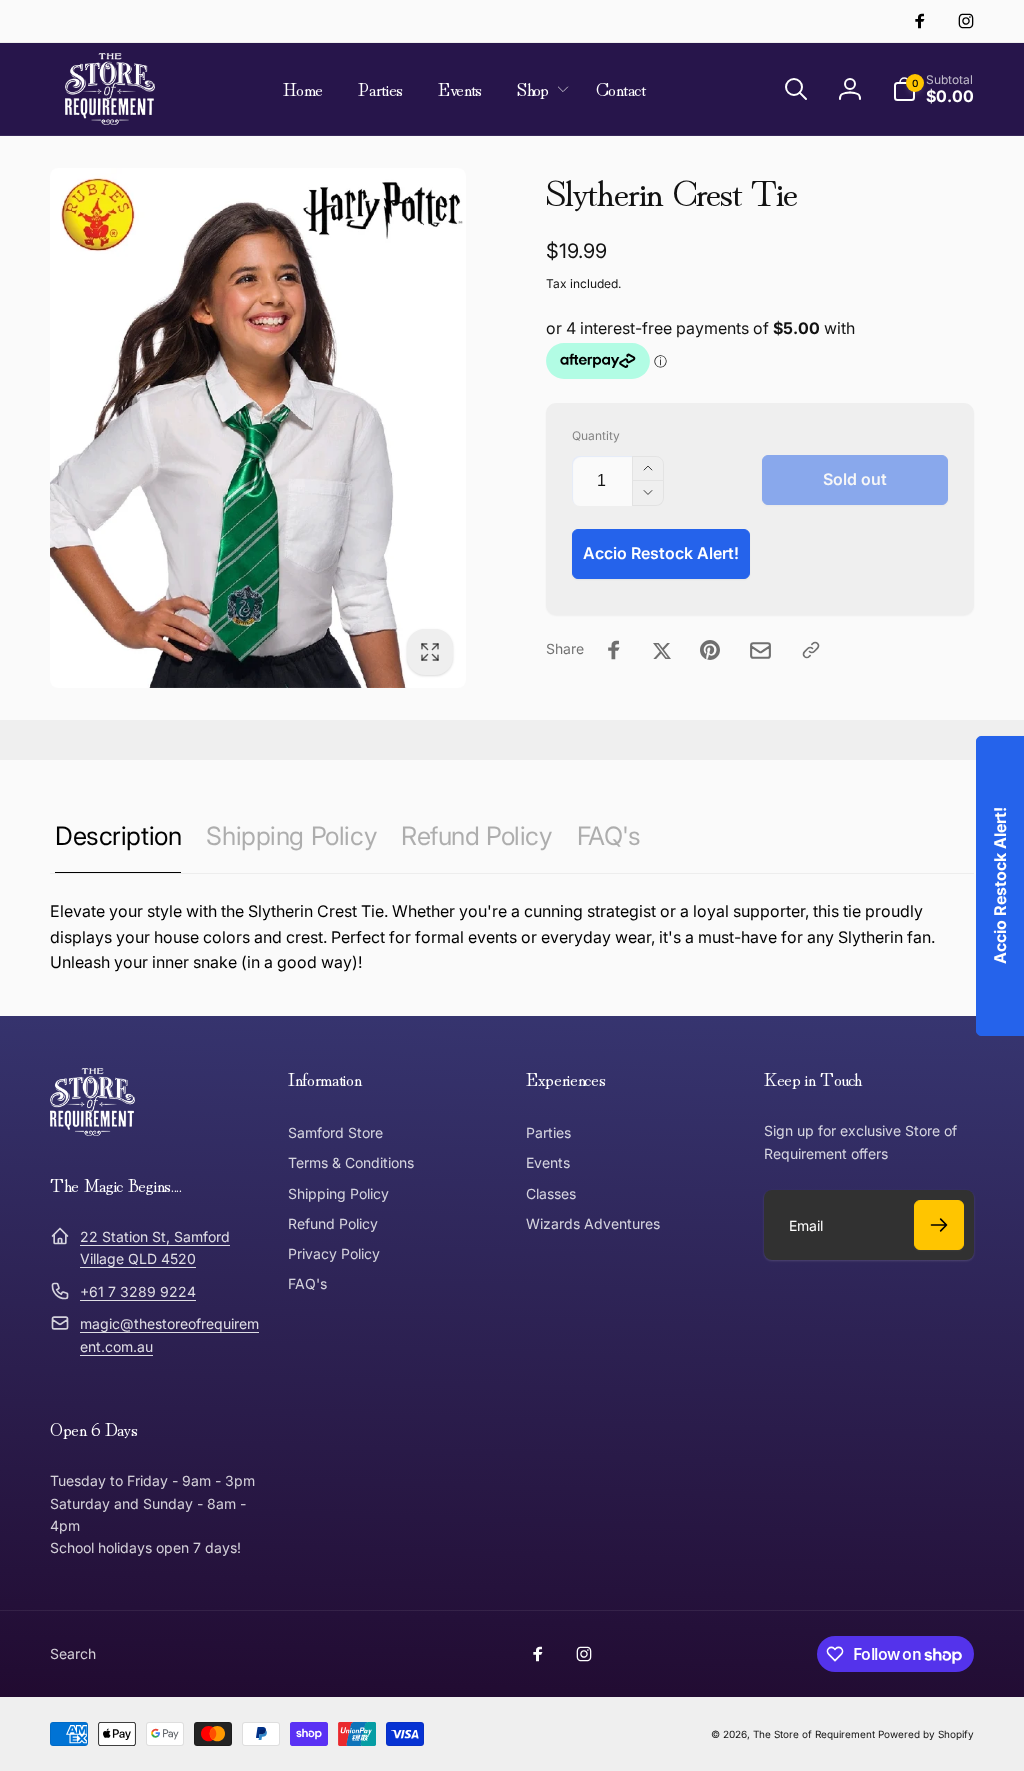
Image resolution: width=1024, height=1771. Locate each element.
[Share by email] (760, 650)
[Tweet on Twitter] (662, 650)
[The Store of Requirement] (92, 1130)
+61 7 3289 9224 (138, 1291)
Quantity (596, 435)
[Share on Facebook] (614, 650)
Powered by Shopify (926, 1734)
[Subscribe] (939, 1225)
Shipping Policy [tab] (291, 835)
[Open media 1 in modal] (258, 428)
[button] (539, 89)
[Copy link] (811, 650)
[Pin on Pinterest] (710, 650)
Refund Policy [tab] (476, 835)
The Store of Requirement (814, 1734)
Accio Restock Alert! (661, 553)
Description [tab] (118, 835)
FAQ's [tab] (609, 835)
